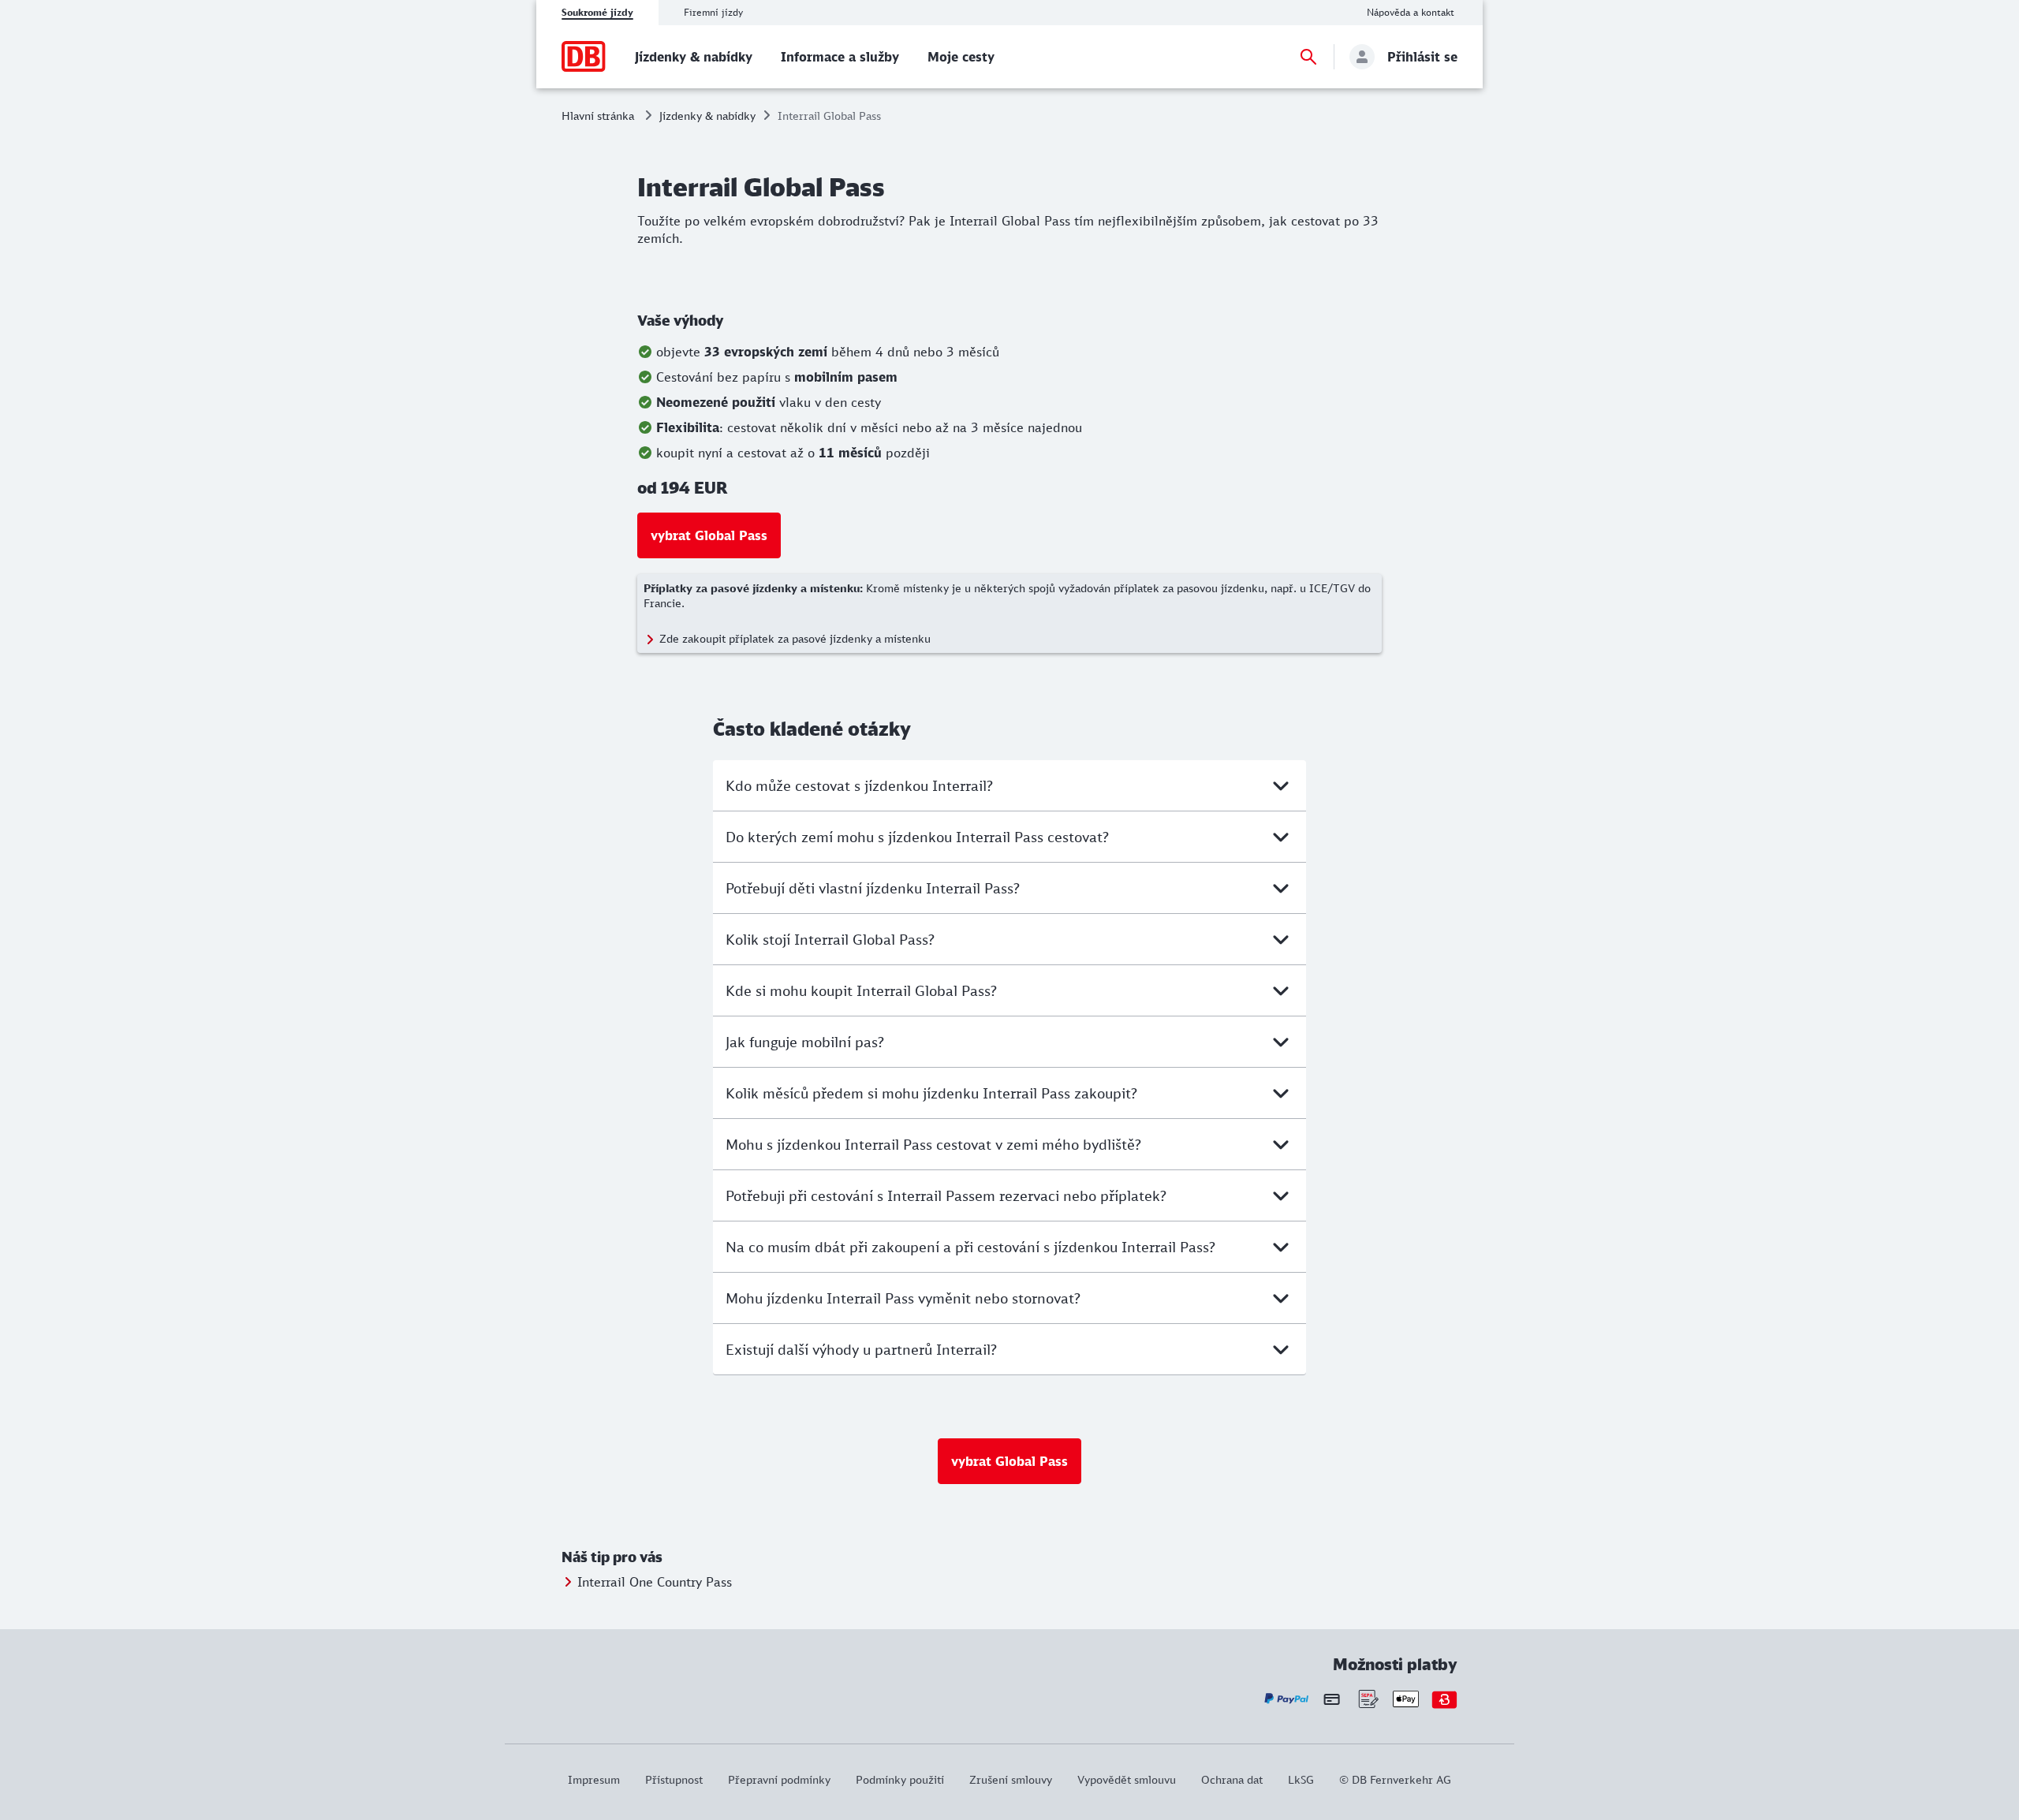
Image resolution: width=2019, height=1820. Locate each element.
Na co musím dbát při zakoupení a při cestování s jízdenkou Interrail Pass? (970, 1247)
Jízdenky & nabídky (707, 116)
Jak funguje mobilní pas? (805, 1042)
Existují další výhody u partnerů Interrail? (861, 1349)
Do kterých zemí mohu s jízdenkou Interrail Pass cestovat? (917, 837)
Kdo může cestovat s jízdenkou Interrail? (859, 785)
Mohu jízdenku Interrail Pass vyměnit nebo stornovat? (903, 1298)
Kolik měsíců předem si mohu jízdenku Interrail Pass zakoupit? (931, 1093)
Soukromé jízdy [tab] (597, 12)
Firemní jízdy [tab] (713, 12)
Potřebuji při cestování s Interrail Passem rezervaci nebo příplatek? (946, 1195)
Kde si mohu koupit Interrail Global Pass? (861, 990)
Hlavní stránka (598, 116)
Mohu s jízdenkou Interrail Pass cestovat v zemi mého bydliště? (933, 1144)
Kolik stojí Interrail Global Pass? (830, 939)
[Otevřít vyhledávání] (1308, 57)
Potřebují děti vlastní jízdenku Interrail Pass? (873, 888)
